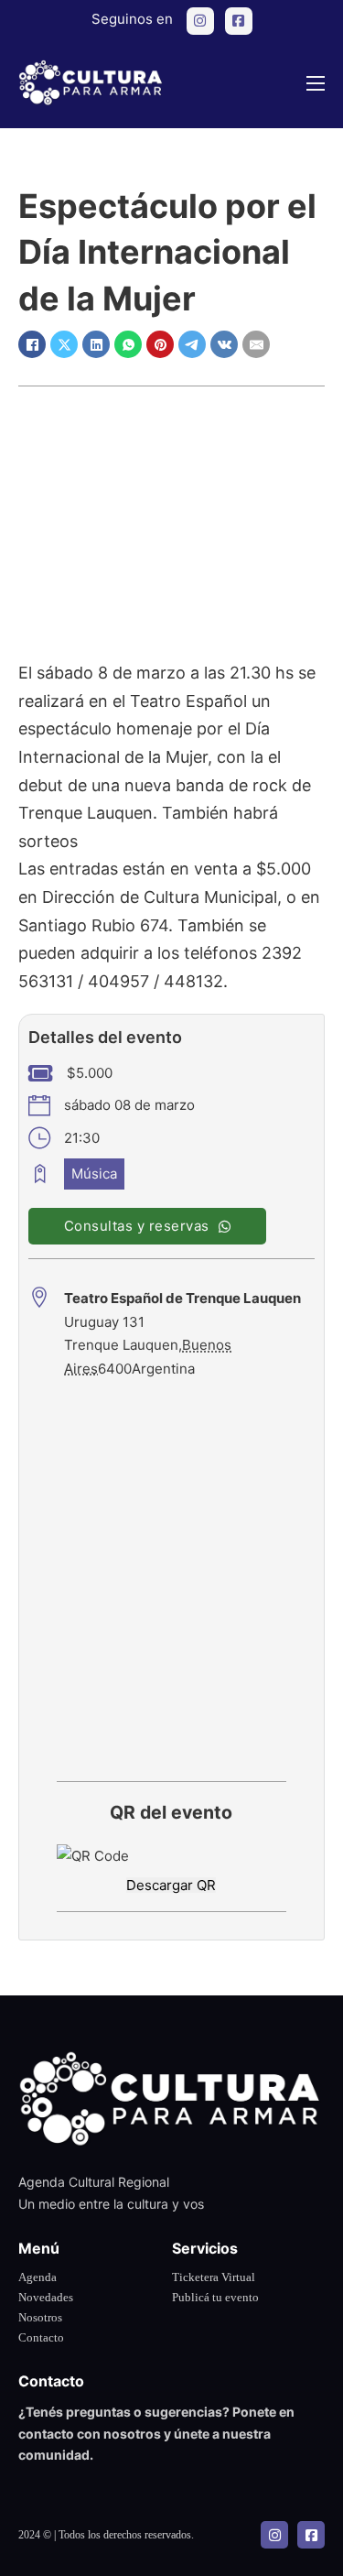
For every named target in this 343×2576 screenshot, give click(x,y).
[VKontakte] (224, 344)
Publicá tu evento (215, 2297)
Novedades (46, 2297)
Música (94, 1174)
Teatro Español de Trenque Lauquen (182, 1298)
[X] (64, 344)
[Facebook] (32, 344)
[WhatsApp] (128, 344)
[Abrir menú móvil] (316, 83)
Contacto (41, 2337)
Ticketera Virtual (214, 2277)
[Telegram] (192, 344)
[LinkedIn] (96, 344)
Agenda (38, 2277)
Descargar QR (171, 1885)
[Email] (256, 344)
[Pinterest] (160, 344)
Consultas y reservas (137, 1226)
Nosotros (40, 2317)
